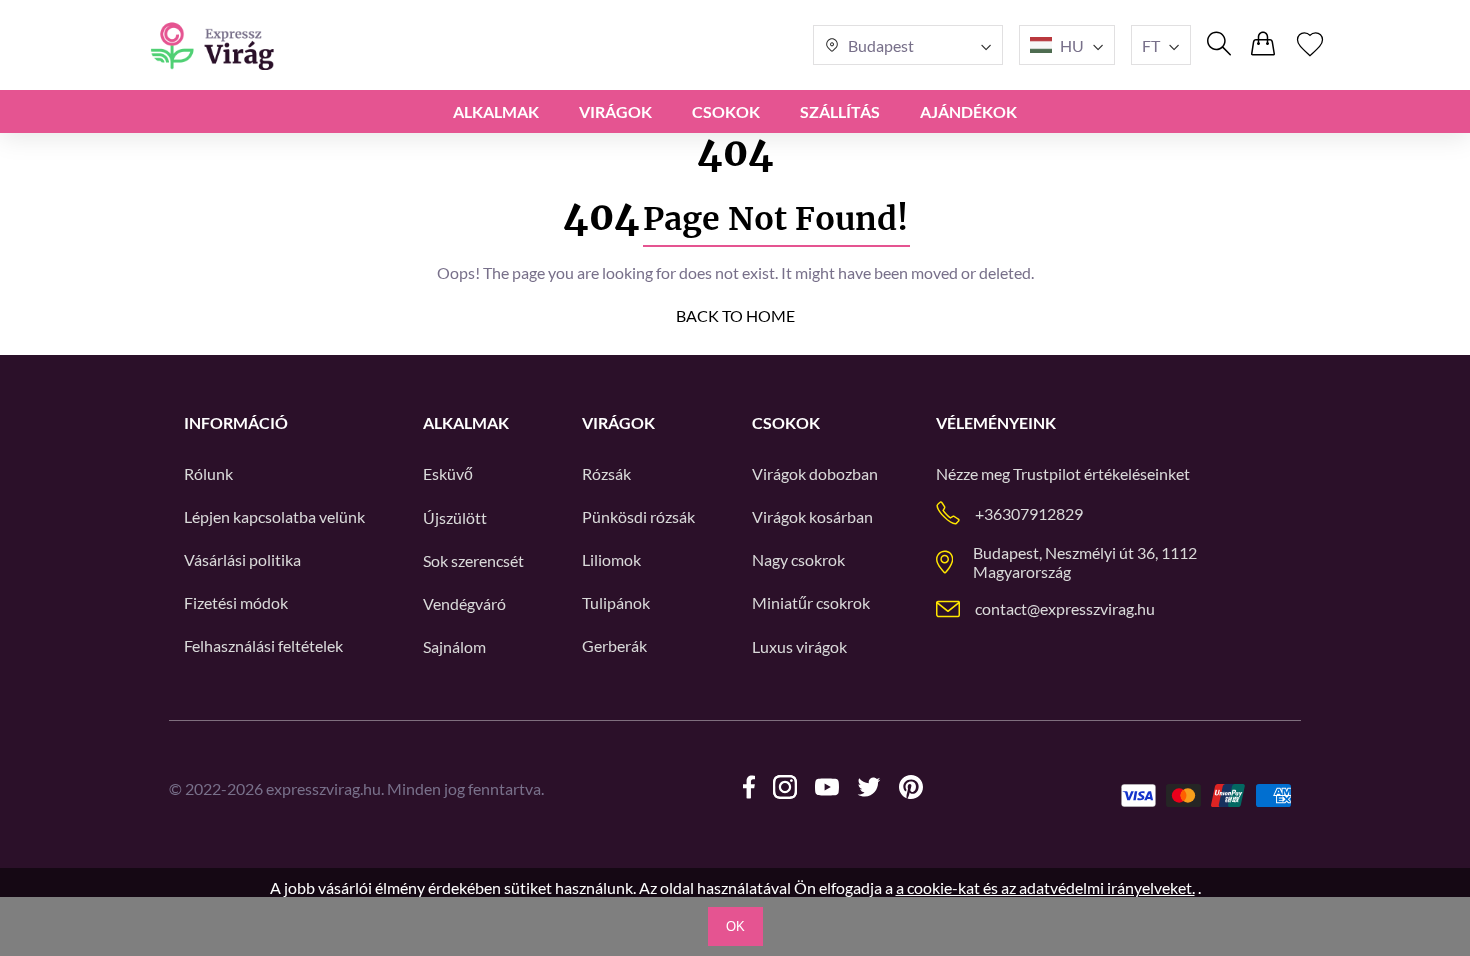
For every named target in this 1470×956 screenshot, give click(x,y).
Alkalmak (496, 111)
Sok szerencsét (473, 560)
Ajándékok (968, 111)
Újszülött (455, 517)
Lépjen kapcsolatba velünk (274, 516)
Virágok (615, 111)
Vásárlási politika (242, 559)
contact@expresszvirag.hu (1065, 608)
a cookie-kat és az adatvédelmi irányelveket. (1045, 887)
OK (735, 926)
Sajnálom (454, 646)
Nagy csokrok (798, 559)
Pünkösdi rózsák (638, 516)
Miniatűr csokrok (811, 602)
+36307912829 (1029, 513)
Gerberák (614, 645)
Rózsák (606, 473)
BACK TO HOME (735, 315)
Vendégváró (464, 603)
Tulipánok (616, 602)
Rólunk (208, 473)
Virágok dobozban (815, 473)
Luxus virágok (799, 646)
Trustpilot (1047, 473)
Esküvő (448, 473)
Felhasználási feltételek (263, 645)
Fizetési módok (236, 602)
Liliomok (611, 559)
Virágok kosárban (812, 516)
